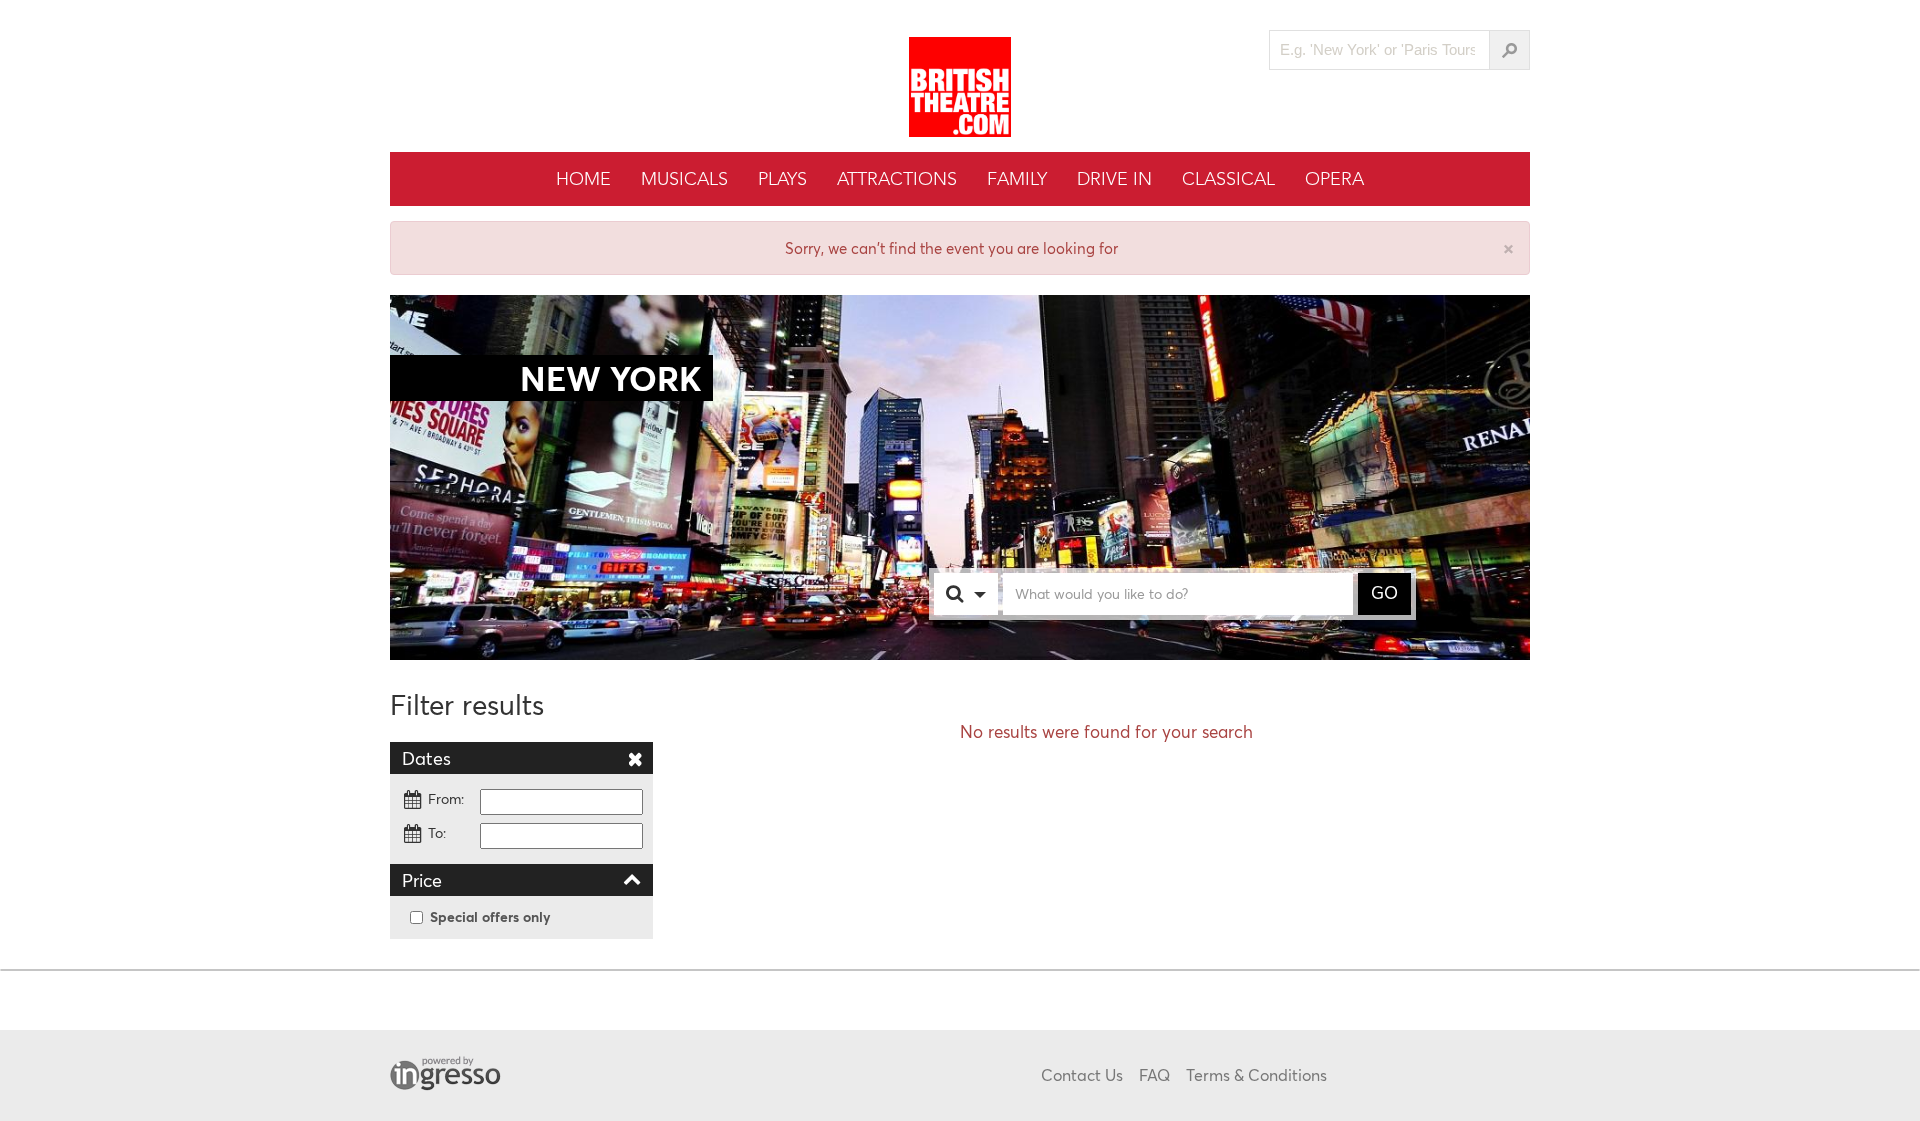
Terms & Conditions (1256, 1074)
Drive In (1114, 179)
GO (1384, 593)
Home (583, 179)
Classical (1228, 179)
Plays (782, 179)
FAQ (1154, 1074)
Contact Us (1082, 1074)
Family (1017, 179)
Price (422, 880)
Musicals (684, 179)
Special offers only (490, 916)
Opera (1334, 179)
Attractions (897, 179)
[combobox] (986, 594)
